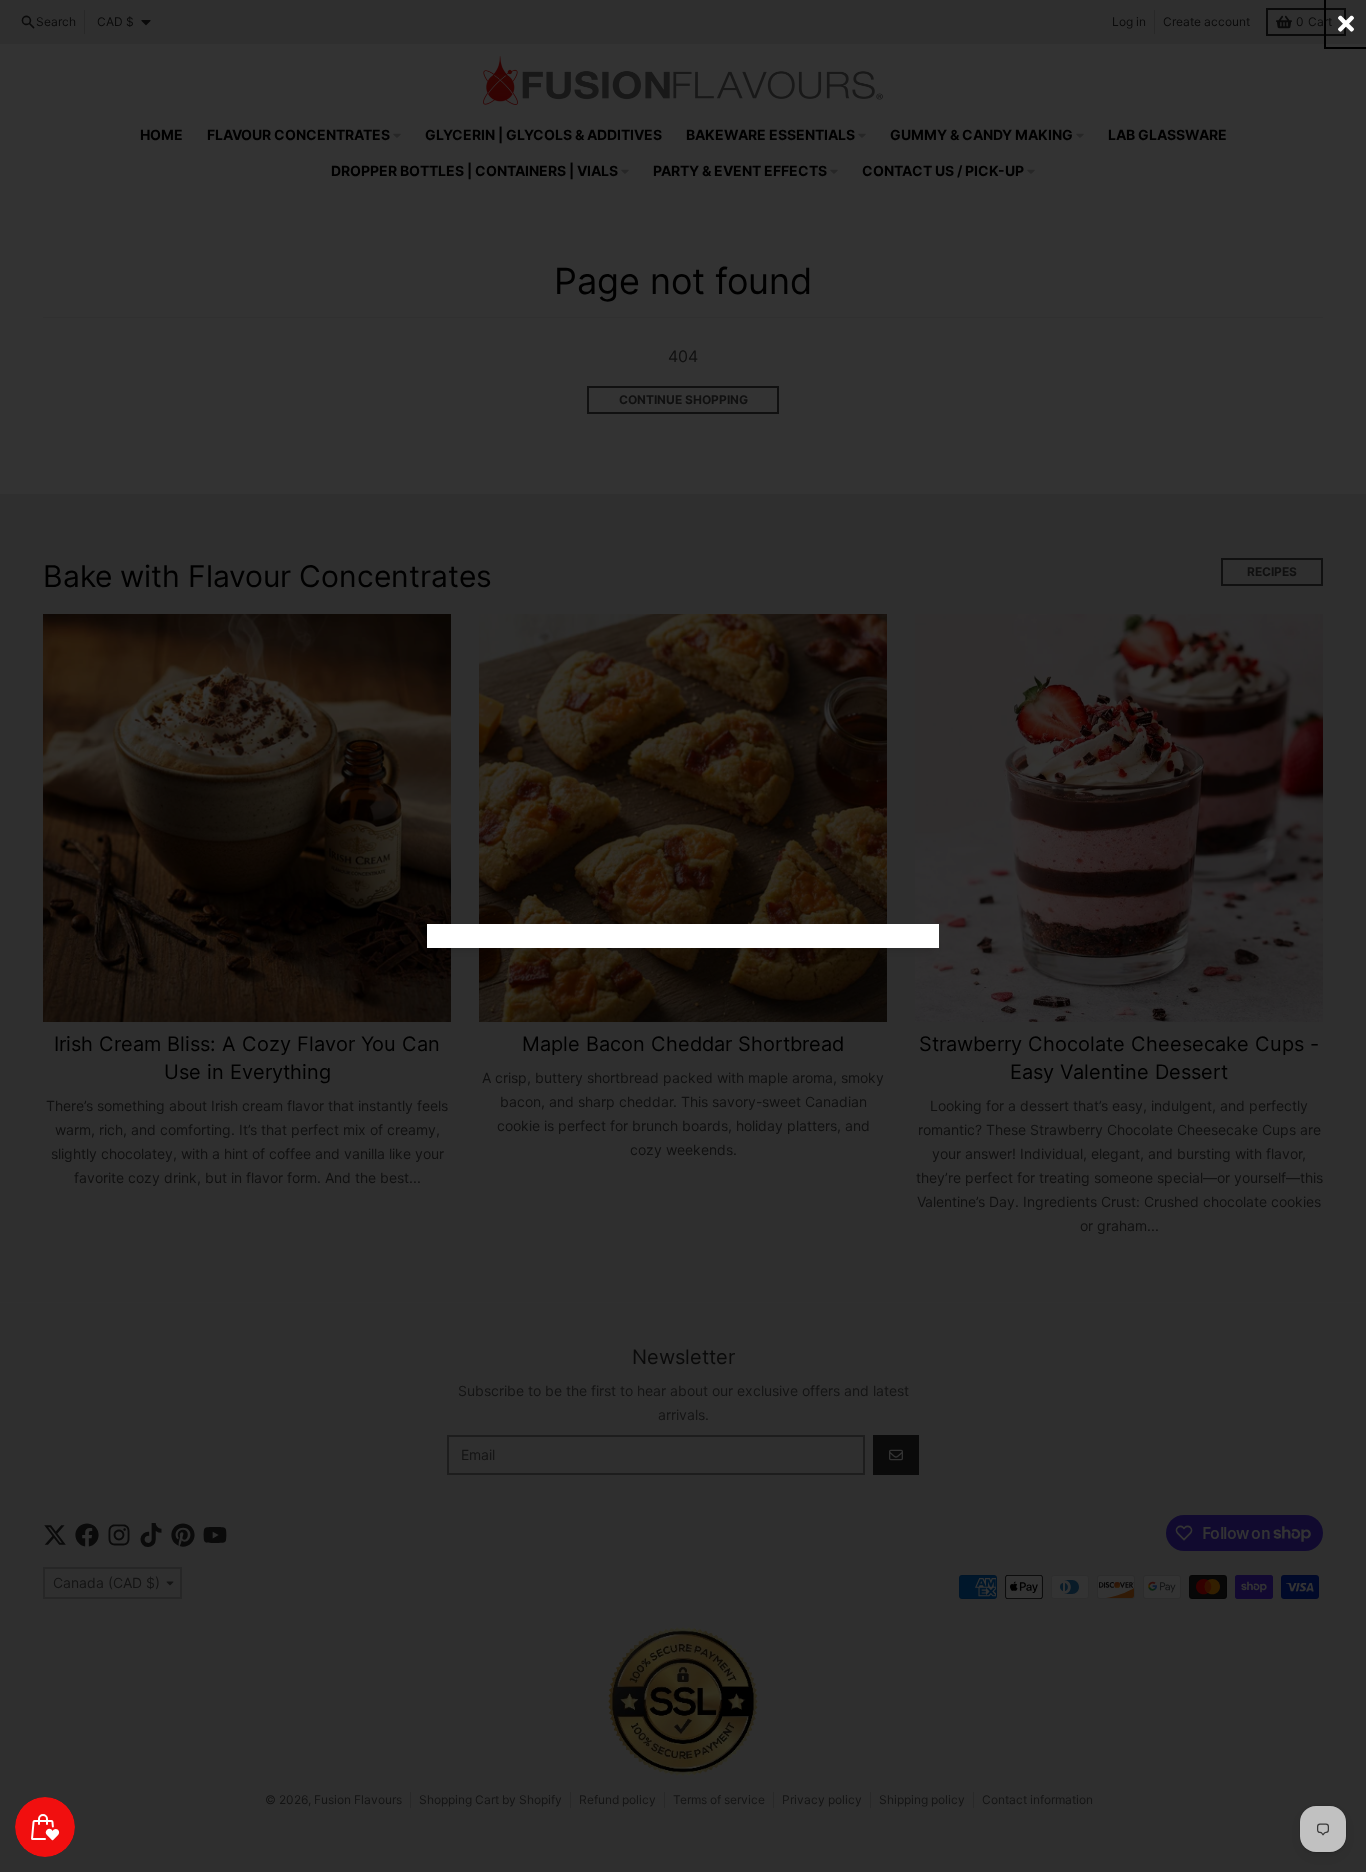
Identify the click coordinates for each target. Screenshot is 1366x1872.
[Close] (1346, 23)
